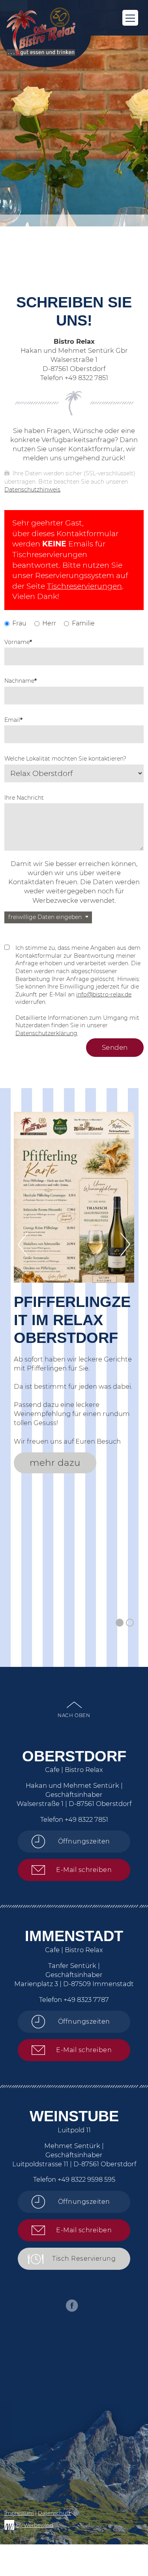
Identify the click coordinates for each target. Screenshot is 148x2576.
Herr (49, 623)
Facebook (72, 2306)
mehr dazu (55, 1463)
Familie (83, 623)
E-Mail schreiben (84, 1870)
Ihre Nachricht (24, 798)
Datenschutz (54, 2513)
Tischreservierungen (84, 586)
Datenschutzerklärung (46, 1033)
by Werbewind (35, 2525)
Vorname (18, 642)
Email (13, 720)
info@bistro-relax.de (104, 994)
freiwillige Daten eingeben (45, 917)
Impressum (19, 2513)
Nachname (21, 681)
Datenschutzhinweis (32, 490)
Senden (115, 1047)
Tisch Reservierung (84, 2259)
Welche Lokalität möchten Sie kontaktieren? (65, 759)
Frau (19, 623)
